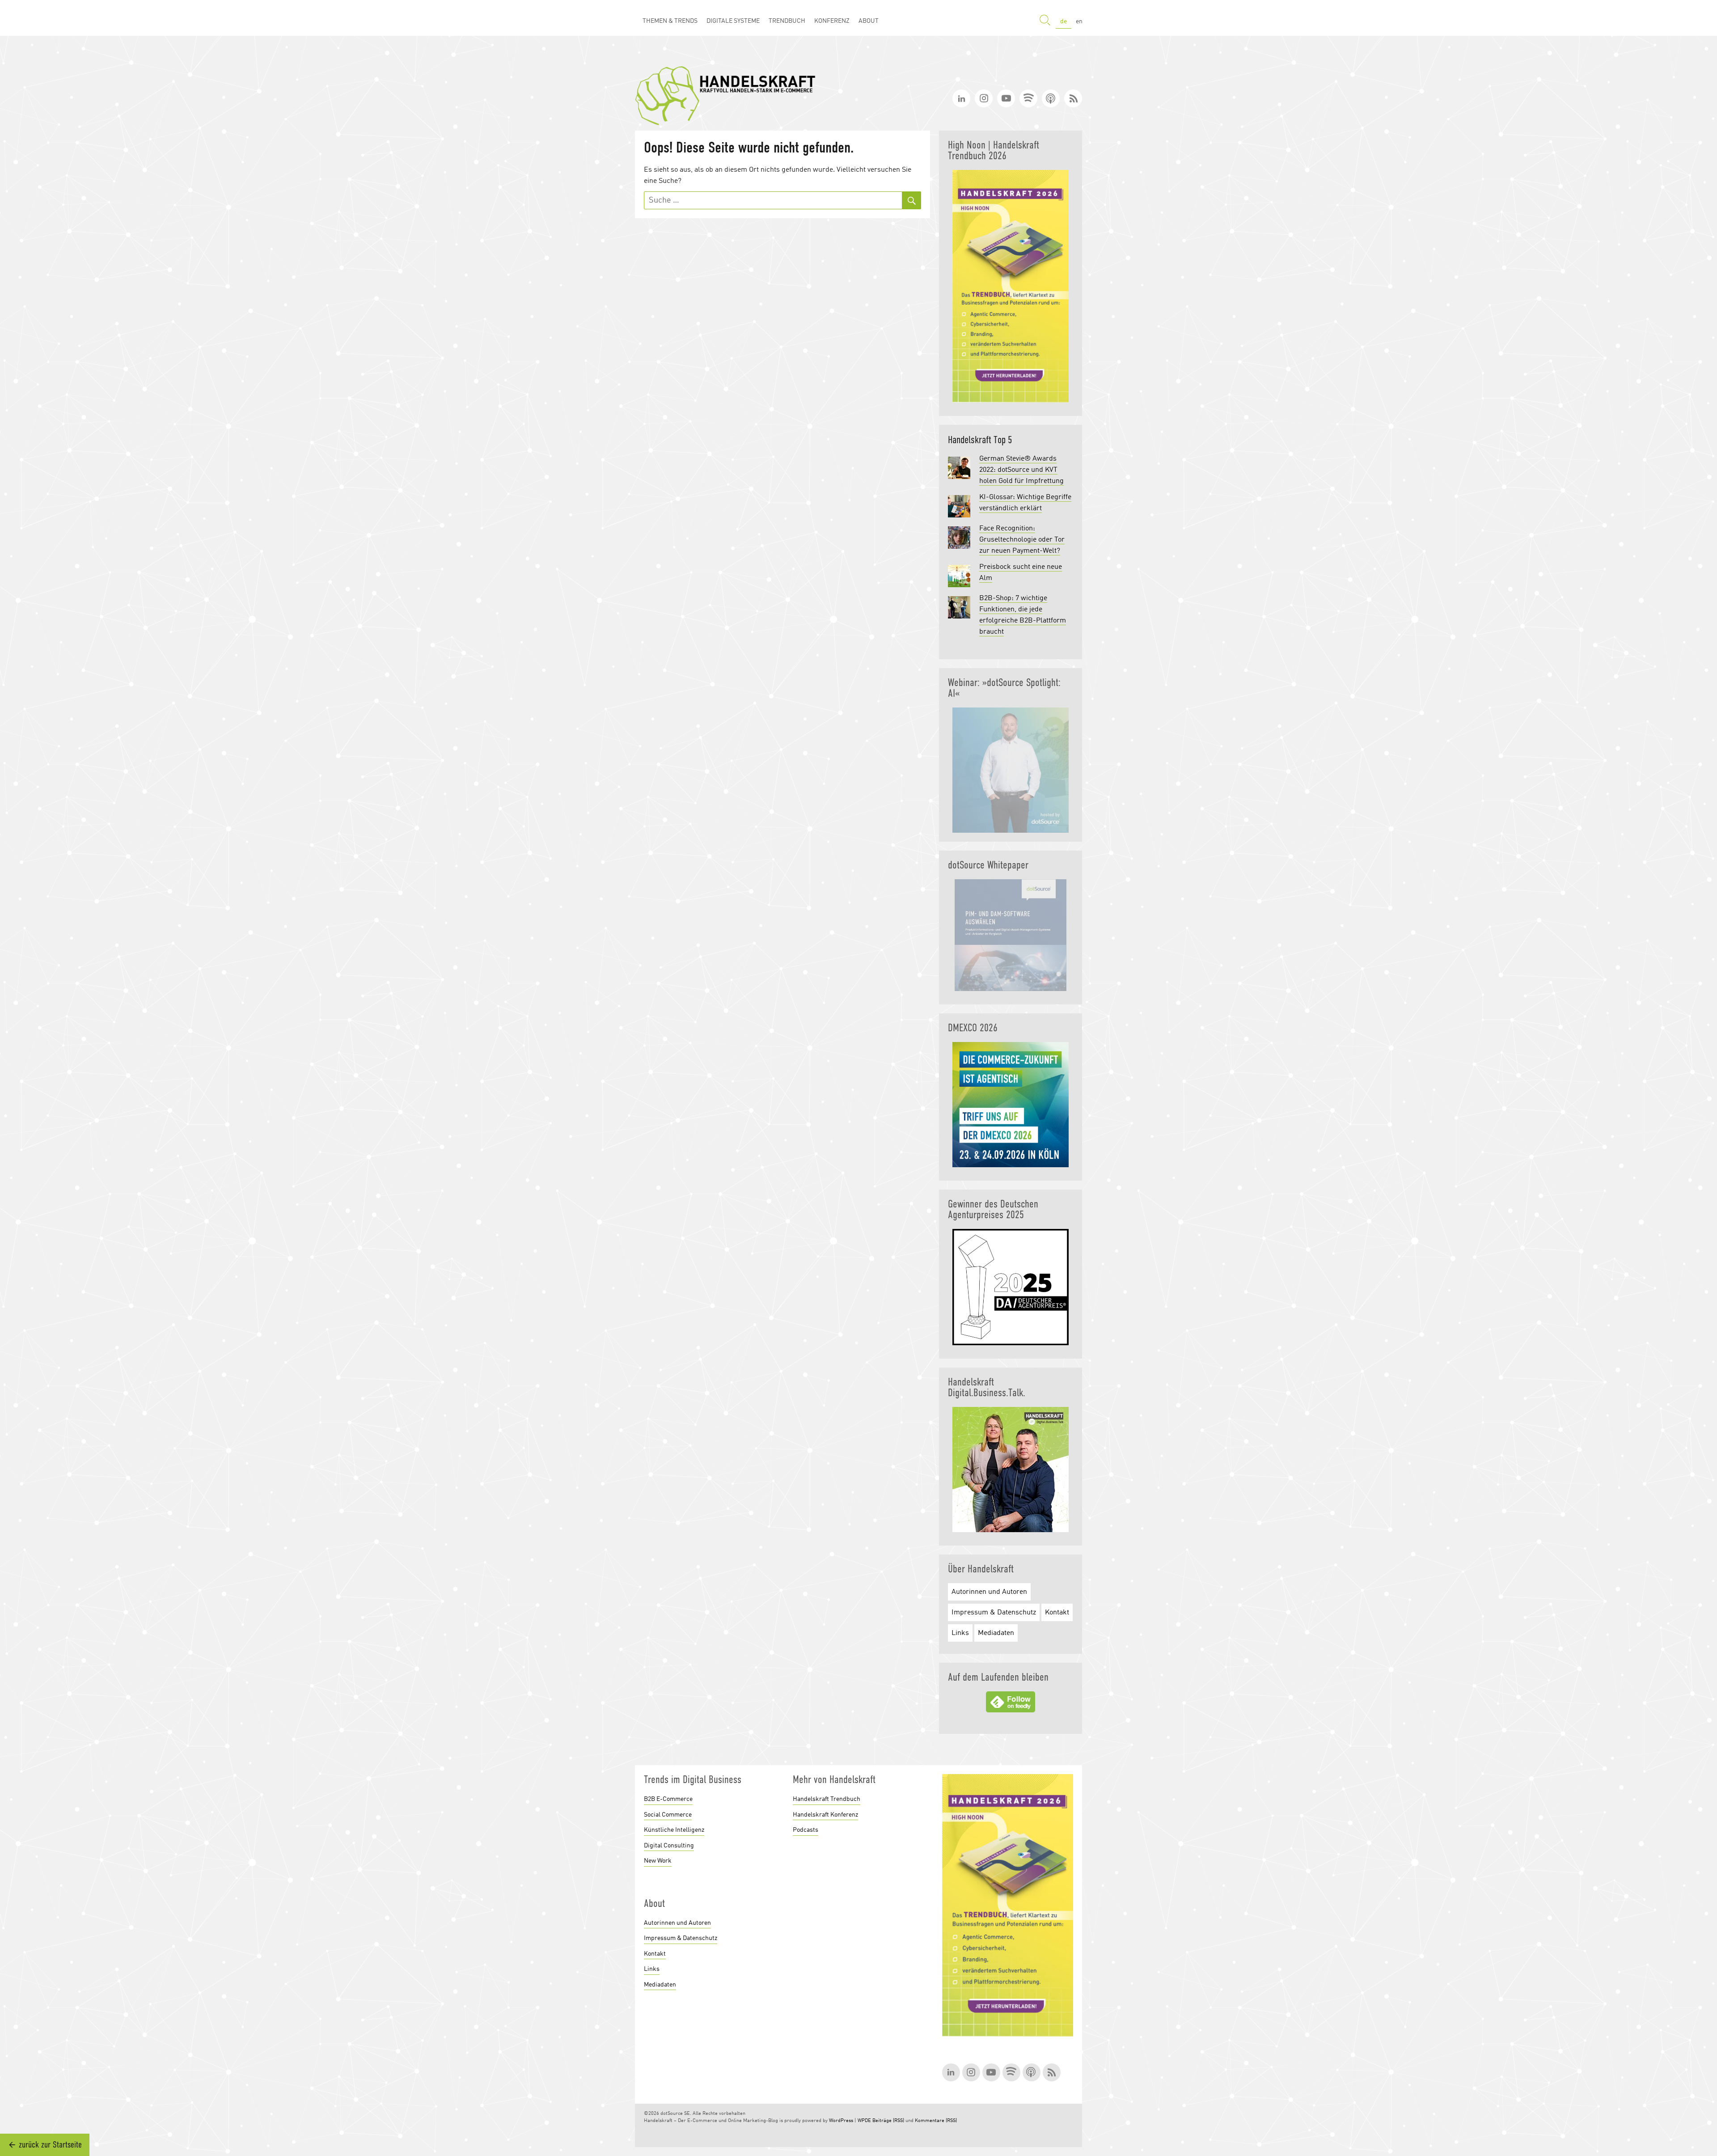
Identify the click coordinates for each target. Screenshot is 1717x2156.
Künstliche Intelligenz (674, 1830)
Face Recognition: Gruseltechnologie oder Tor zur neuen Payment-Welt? (1022, 540)
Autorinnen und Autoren (989, 1592)
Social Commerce (668, 1815)
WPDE (864, 2121)
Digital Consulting (669, 1846)
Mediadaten (996, 1633)
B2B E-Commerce (668, 1799)
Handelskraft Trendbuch (827, 1799)
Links (960, 1633)
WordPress (841, 2121)
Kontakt (1057, 1613)
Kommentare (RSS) (936, 2121)
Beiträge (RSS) (888, 2121)
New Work (658, 1861)
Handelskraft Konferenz (825, 1815)
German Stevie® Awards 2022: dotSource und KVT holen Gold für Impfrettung (1021, 470)
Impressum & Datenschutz (994, 1613)
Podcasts (806, 1830)
